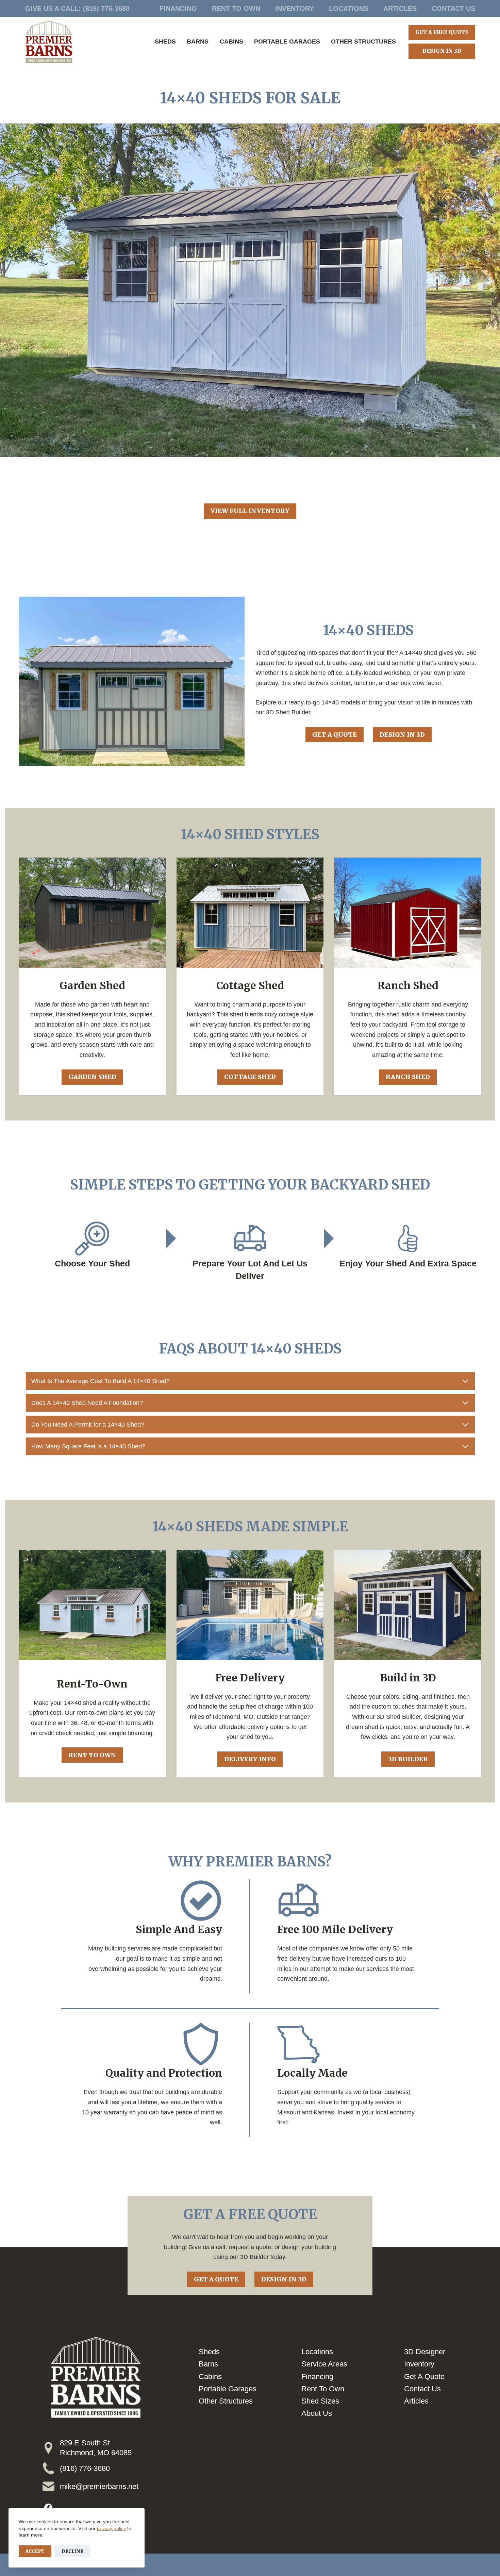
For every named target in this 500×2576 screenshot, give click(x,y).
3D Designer (425, 2352)
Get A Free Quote (442, 32)
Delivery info (250, 1759)
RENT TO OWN (92, 1755)
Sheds (165, 41)
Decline (72, 2551)
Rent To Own (236, 9)
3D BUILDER (408, 1759)
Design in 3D (402, 735)
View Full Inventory (250, 511)
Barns (198, 41)
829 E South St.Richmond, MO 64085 (96, 2448)
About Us (317, 2413)
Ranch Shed (408, 1077)
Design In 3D (442, 51)
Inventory (295, 9)
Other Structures (363, 41)
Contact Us (453, 9)
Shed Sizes (320, 2401)
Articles (400, 9)
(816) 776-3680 (106, 9)
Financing (178, 9)
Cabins (231, 41)
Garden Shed (92, 1077)
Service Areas (324, 2364)
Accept (35, 2551)
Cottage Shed (250, 1077)
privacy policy (111, 2528)
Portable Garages (287, 41)
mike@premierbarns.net (99, 2486)
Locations (349, 9)
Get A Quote (335, 735)
